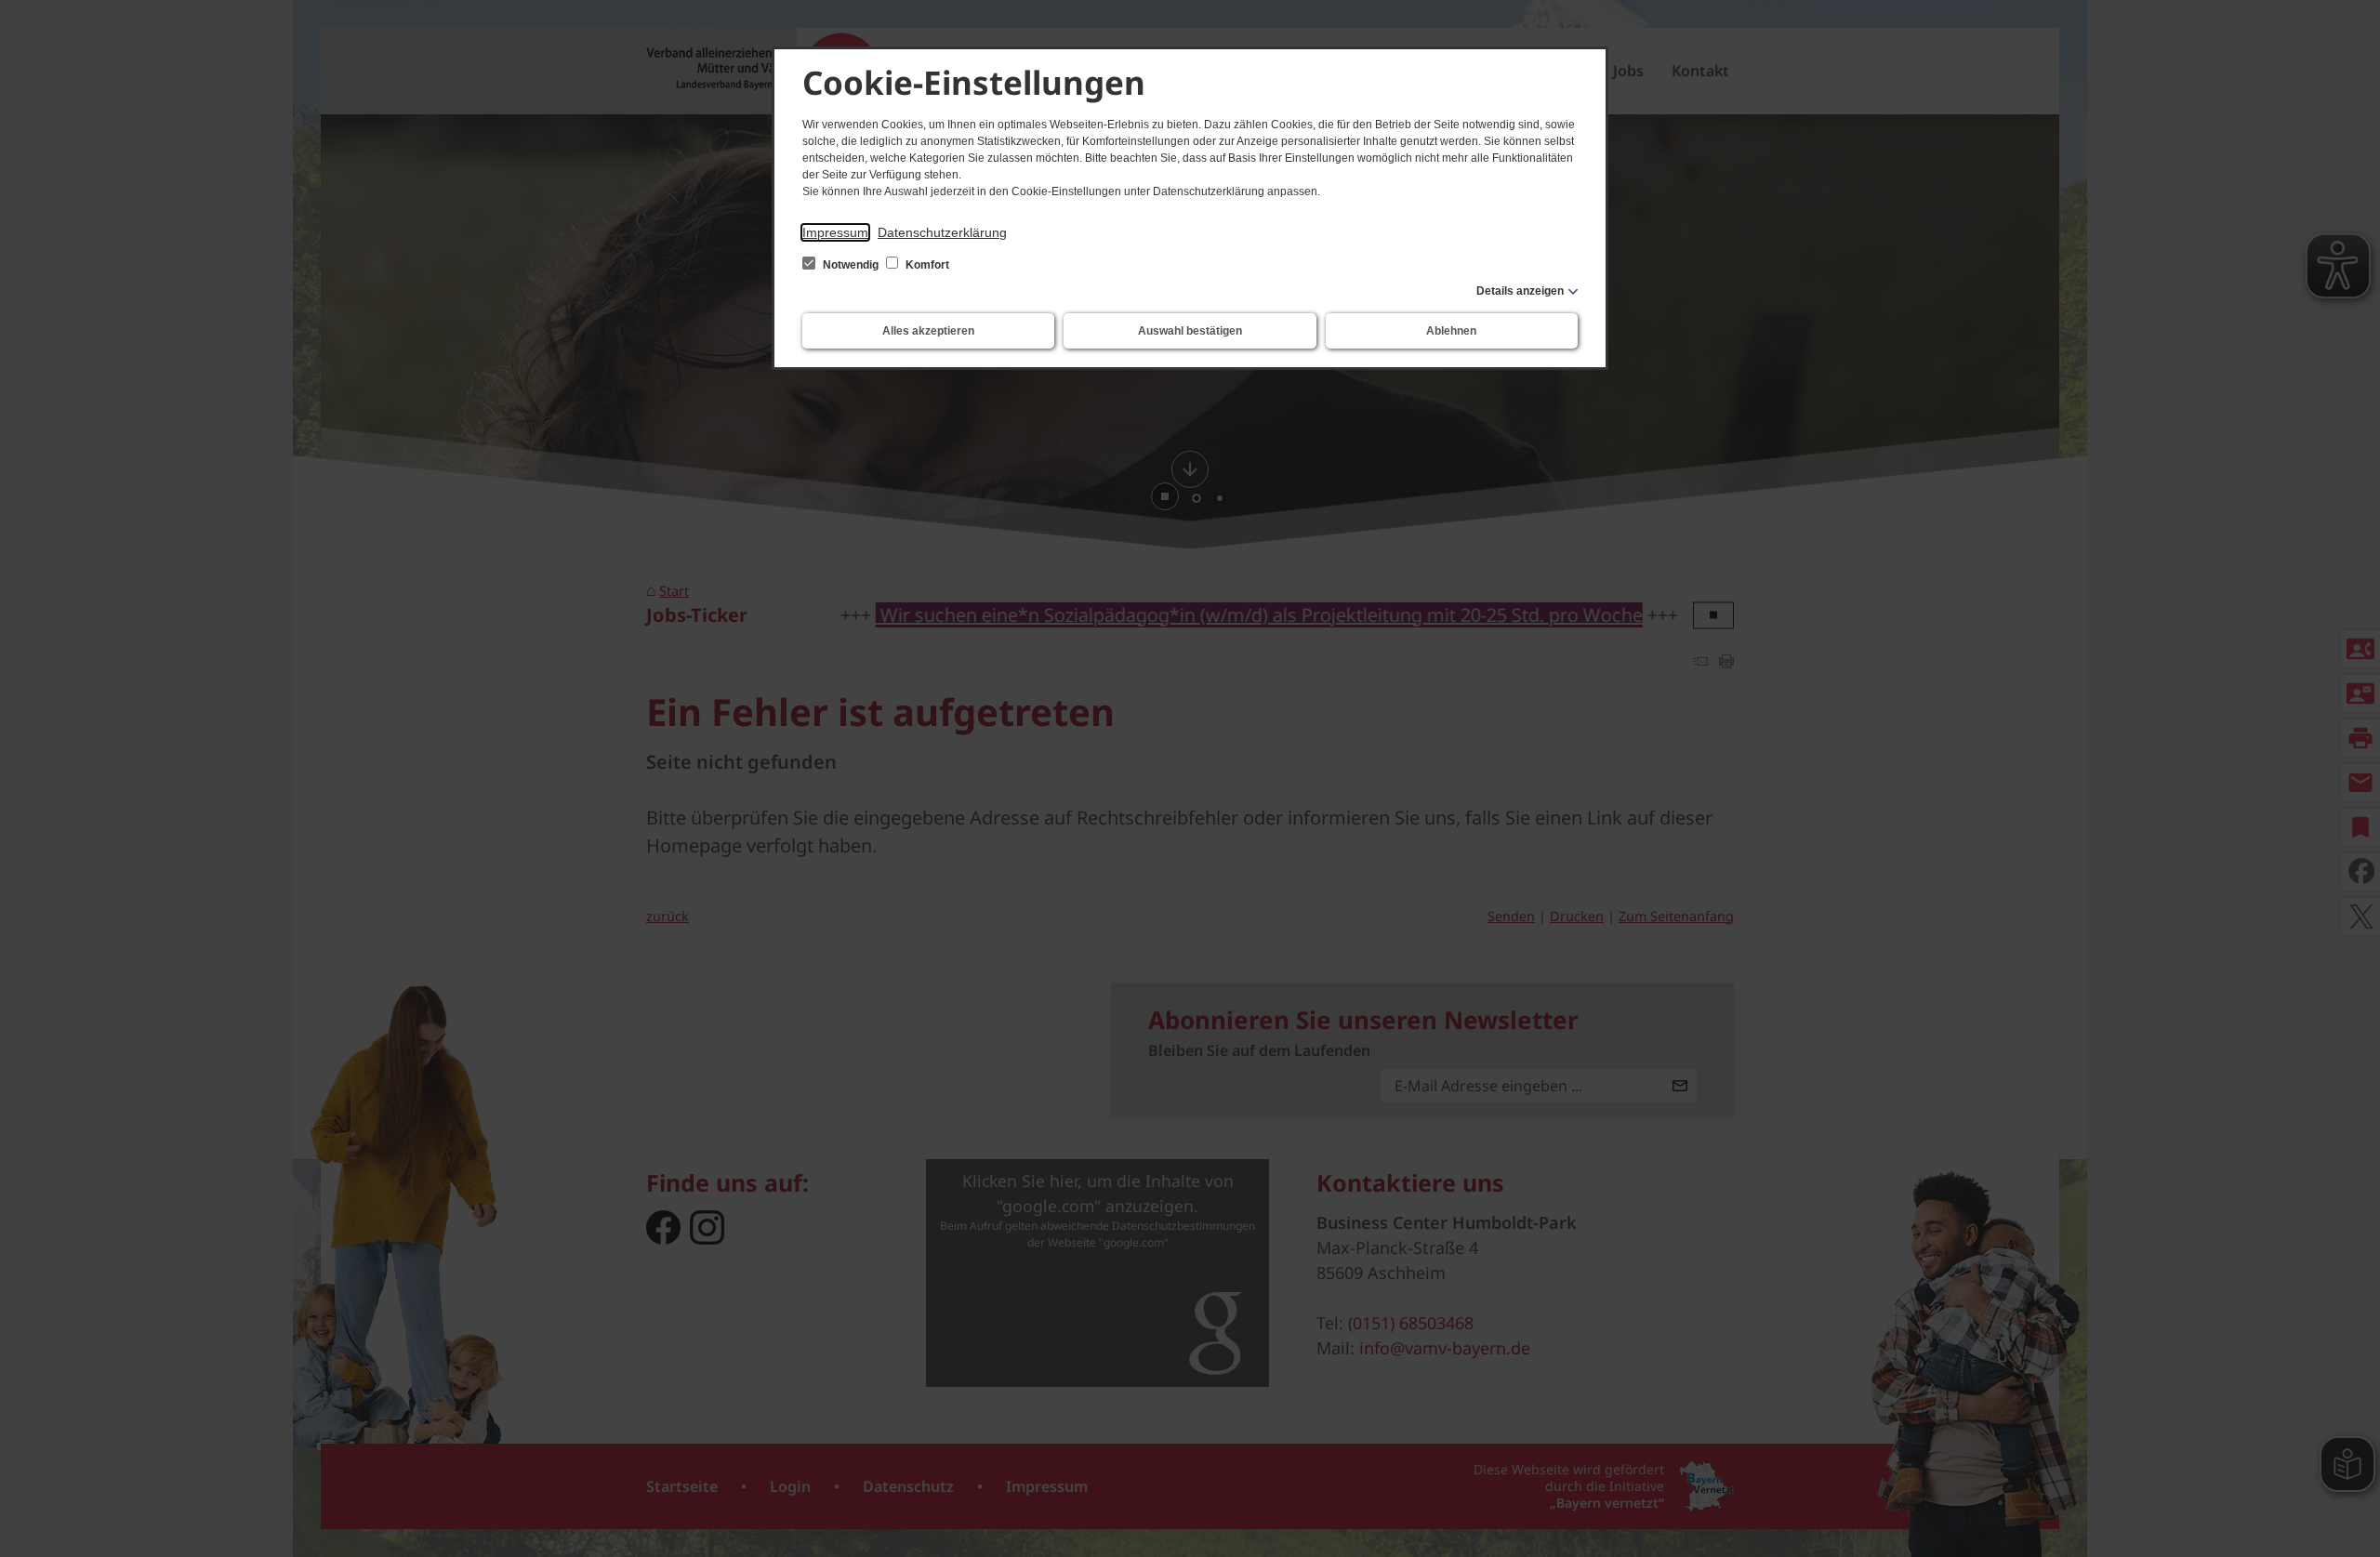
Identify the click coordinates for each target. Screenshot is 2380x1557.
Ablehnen (1451, 331)
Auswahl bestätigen (1190, 331)
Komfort (926, 265)
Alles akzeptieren (928, 331)
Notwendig (851, 265)
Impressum (835, 232)
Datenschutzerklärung (942, 232)
